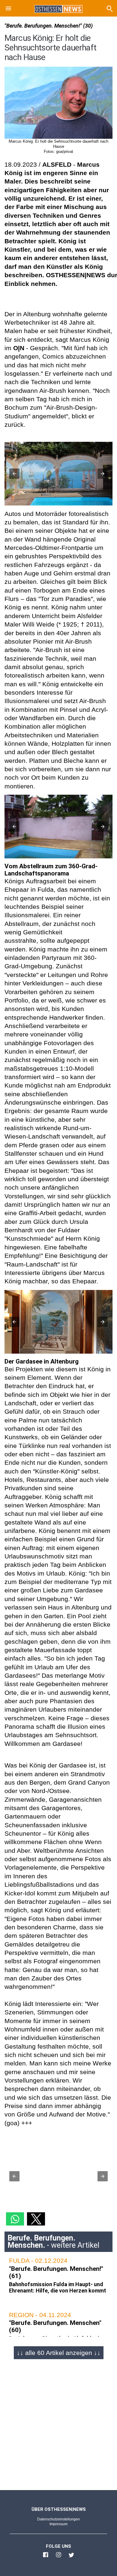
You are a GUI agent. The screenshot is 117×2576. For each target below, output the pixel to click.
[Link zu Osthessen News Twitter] (71, 2557)
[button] (8, 9)
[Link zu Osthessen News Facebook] (46, 2557)
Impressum (58, 2524)
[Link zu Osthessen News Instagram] (58, 2557)
